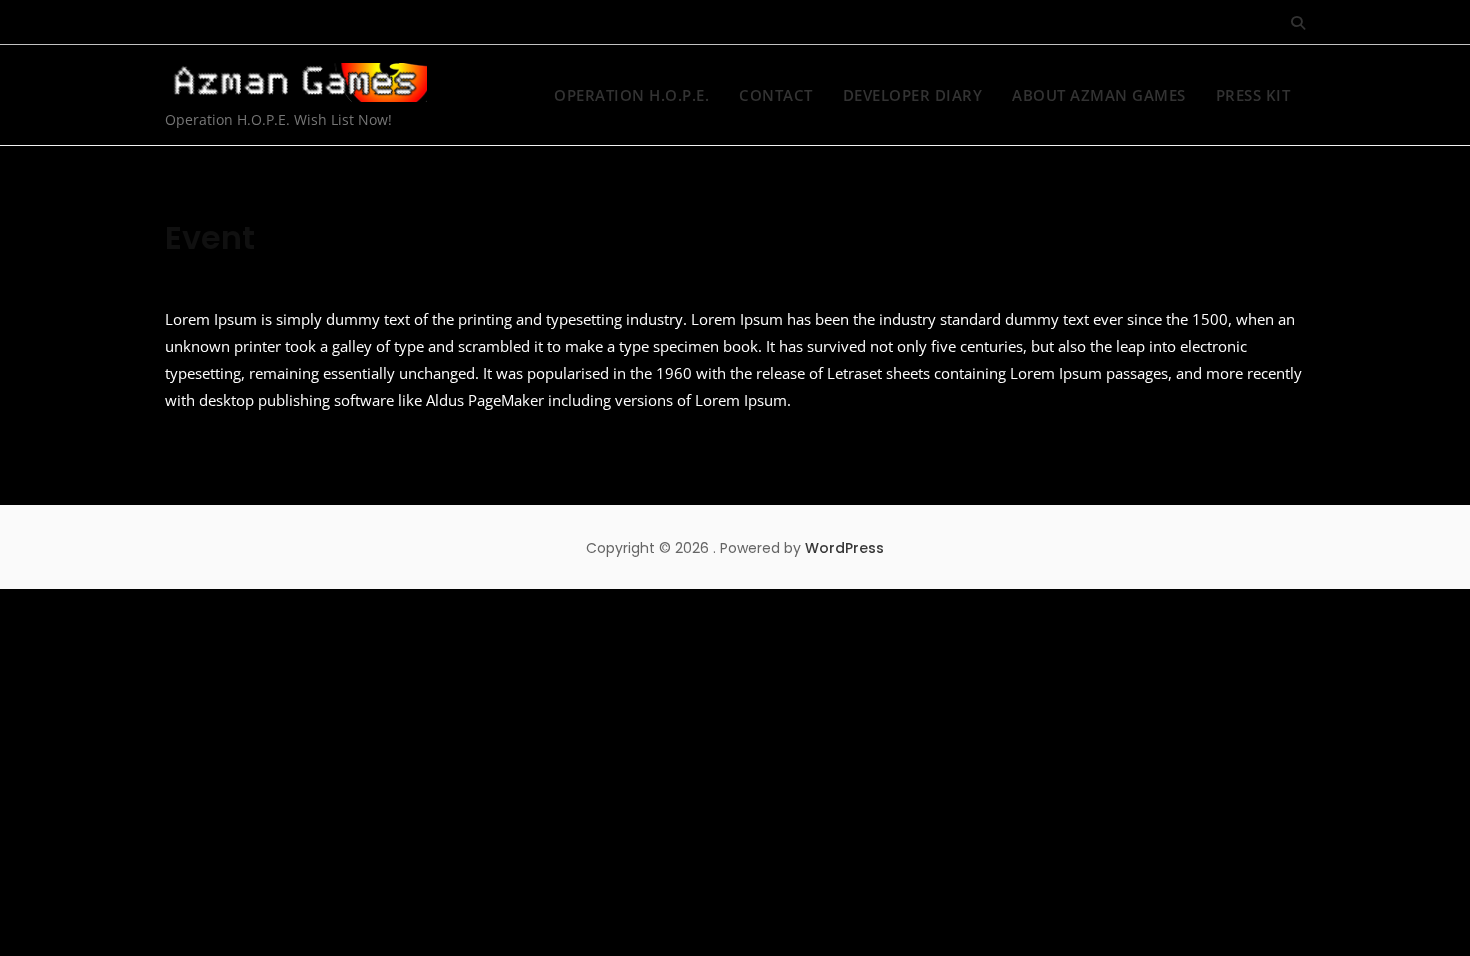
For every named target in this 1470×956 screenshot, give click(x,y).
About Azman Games (1099, 95)
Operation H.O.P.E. (631, 95)
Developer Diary (913, 95)
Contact (776, 95)
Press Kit (1253, 95)
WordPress (844, 548)
